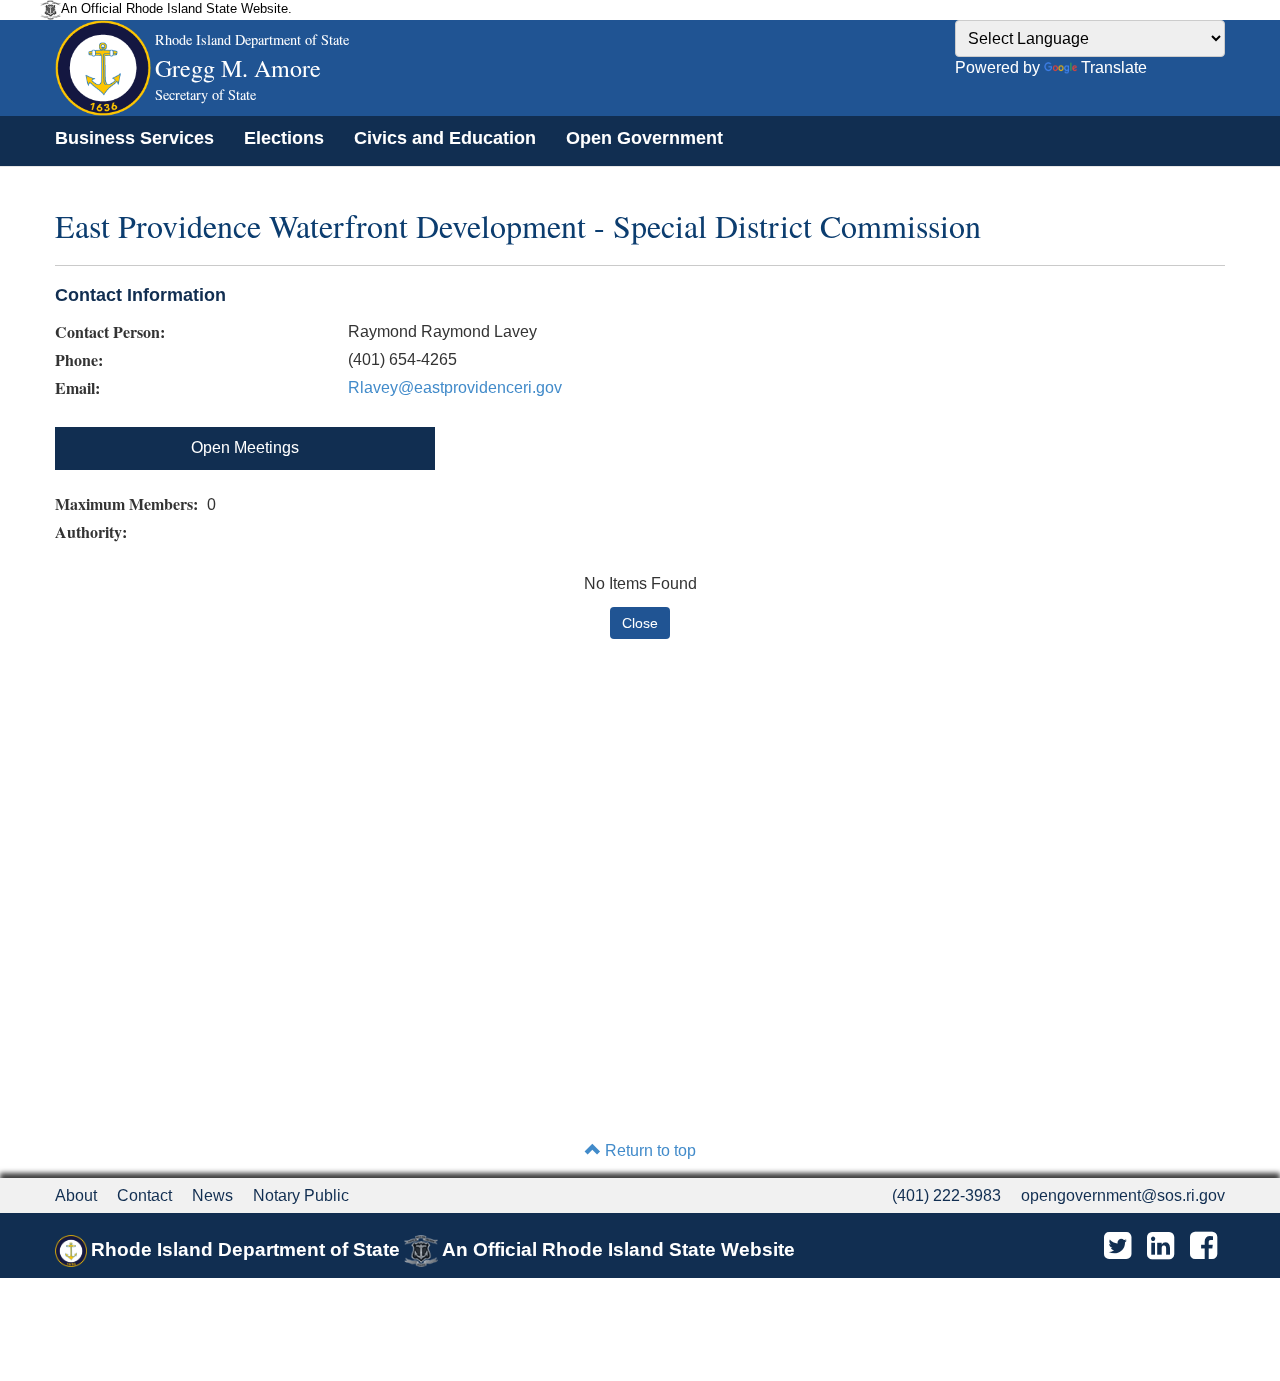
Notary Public (301, 1195)
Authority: (93, 532)
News (212, 1195)
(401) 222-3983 (946, 1195)
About (76, 1195)
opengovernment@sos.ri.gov (1123, 1195)
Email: (77, 388)
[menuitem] (134, 138)
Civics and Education (445, 138)
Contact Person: (110, 332)
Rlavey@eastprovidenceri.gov (455, 387)
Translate (1114, 67)
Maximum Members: (129, 504)
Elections (284, 138)
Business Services (134, 138)
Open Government (644, 138)
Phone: (79, 360)
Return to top (648, 1150)
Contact (144, 1195)
